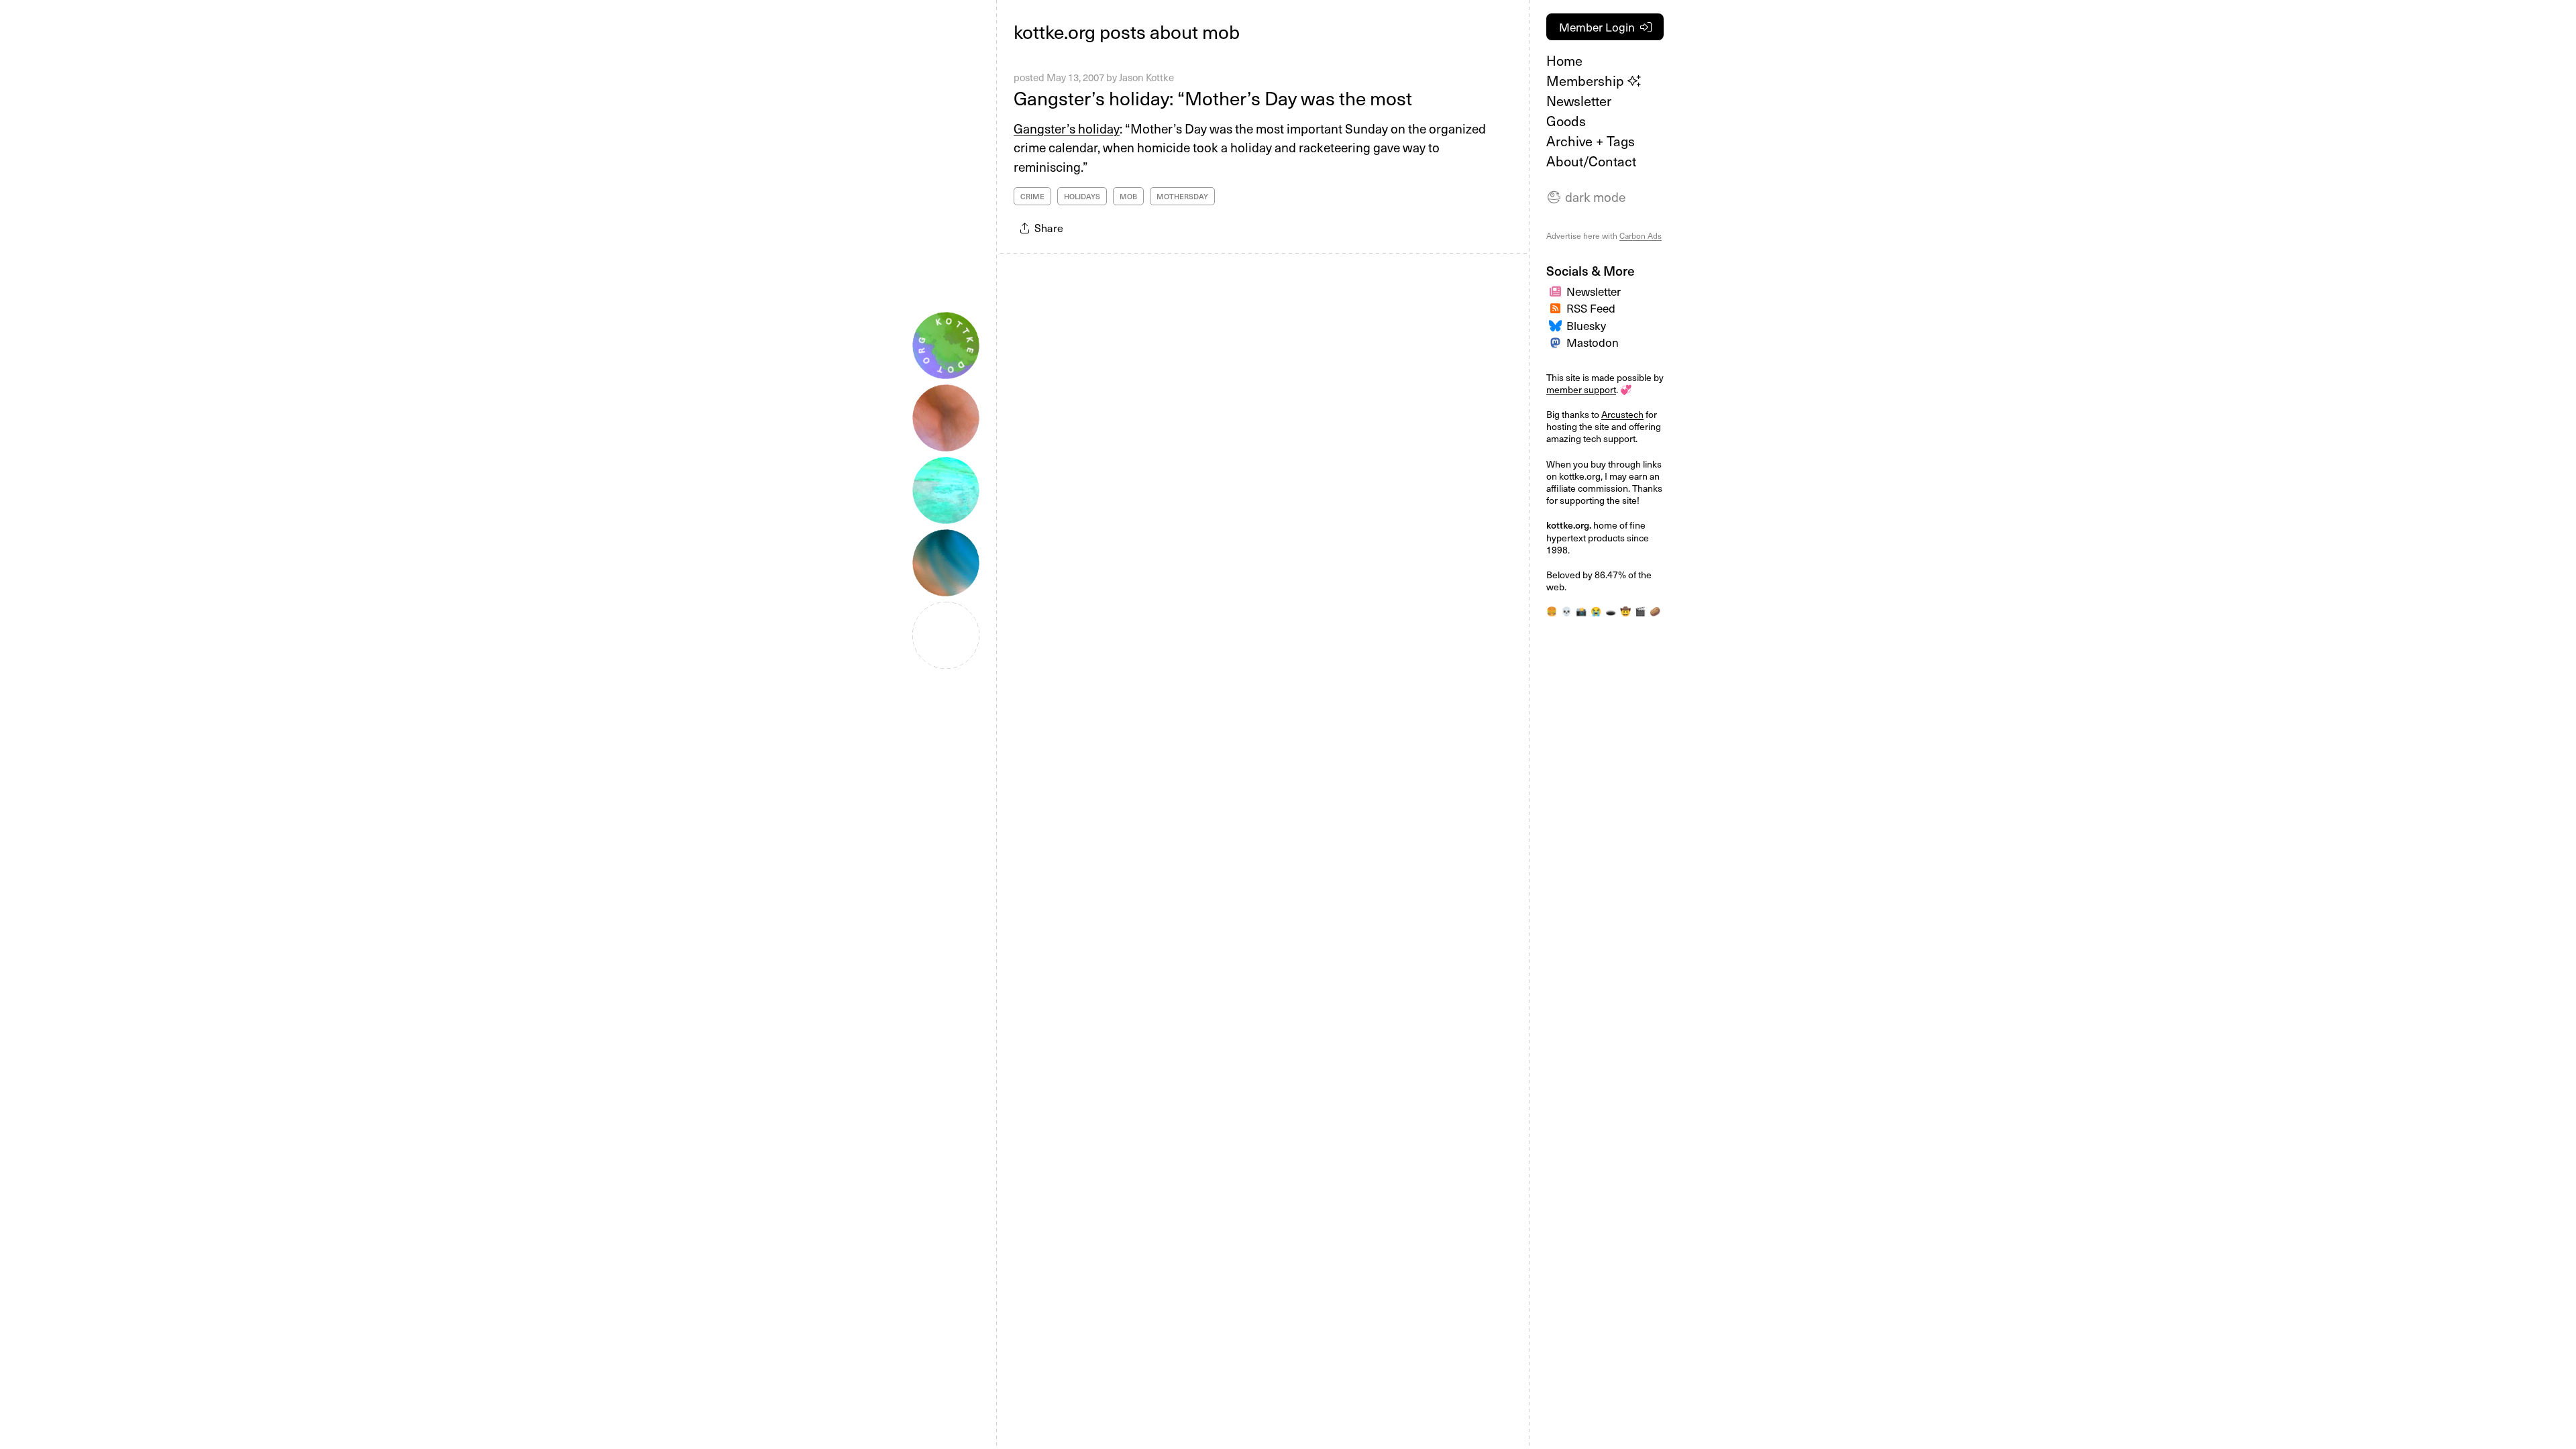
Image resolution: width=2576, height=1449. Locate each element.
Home (1564, 60)
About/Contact (1591, 161)
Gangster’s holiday (1067, 128)
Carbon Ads (1641, 235)
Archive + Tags (1591, 141)
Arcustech (1622, 414)
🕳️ (1611, 611)
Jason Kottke (1146, 77)
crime (1032, 196)
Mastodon (1593, 342)
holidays (1082, 196)
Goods (1566, 121)
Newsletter (1579, 101)
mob (1128, 196)
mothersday (1182, 196)
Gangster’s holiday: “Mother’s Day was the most (1213, 98)
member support (1581, 389)
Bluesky (1586, 325)
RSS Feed (1591, 308)
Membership (1587, 80)
